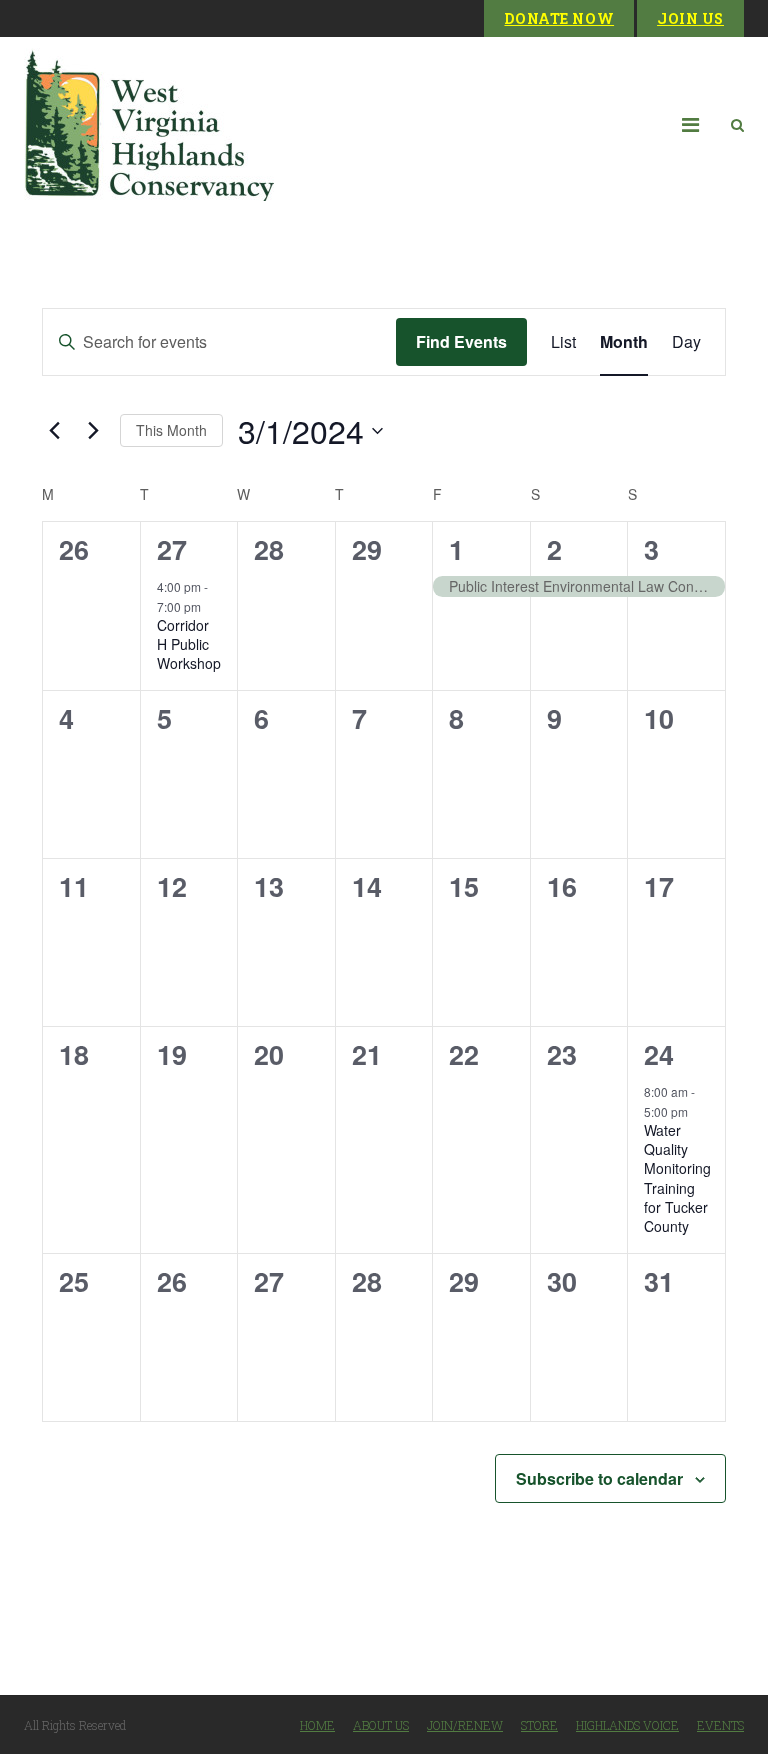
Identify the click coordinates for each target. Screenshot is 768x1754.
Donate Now (559, 18)
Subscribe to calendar (599, 1478)
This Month (171, 430)
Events (720, 1725)
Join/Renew (465, 1725)
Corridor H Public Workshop (189, 644)
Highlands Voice (627, 1725)
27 (172, 549)
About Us (381, 1725)
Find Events (461, 341)
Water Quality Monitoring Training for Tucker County (677, 1178)
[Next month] (93, 431)
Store (539, 1725)
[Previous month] (54, 431)
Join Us (690, 18)
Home (317, 1725)
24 (659, 1054)
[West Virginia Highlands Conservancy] (149, 124)
